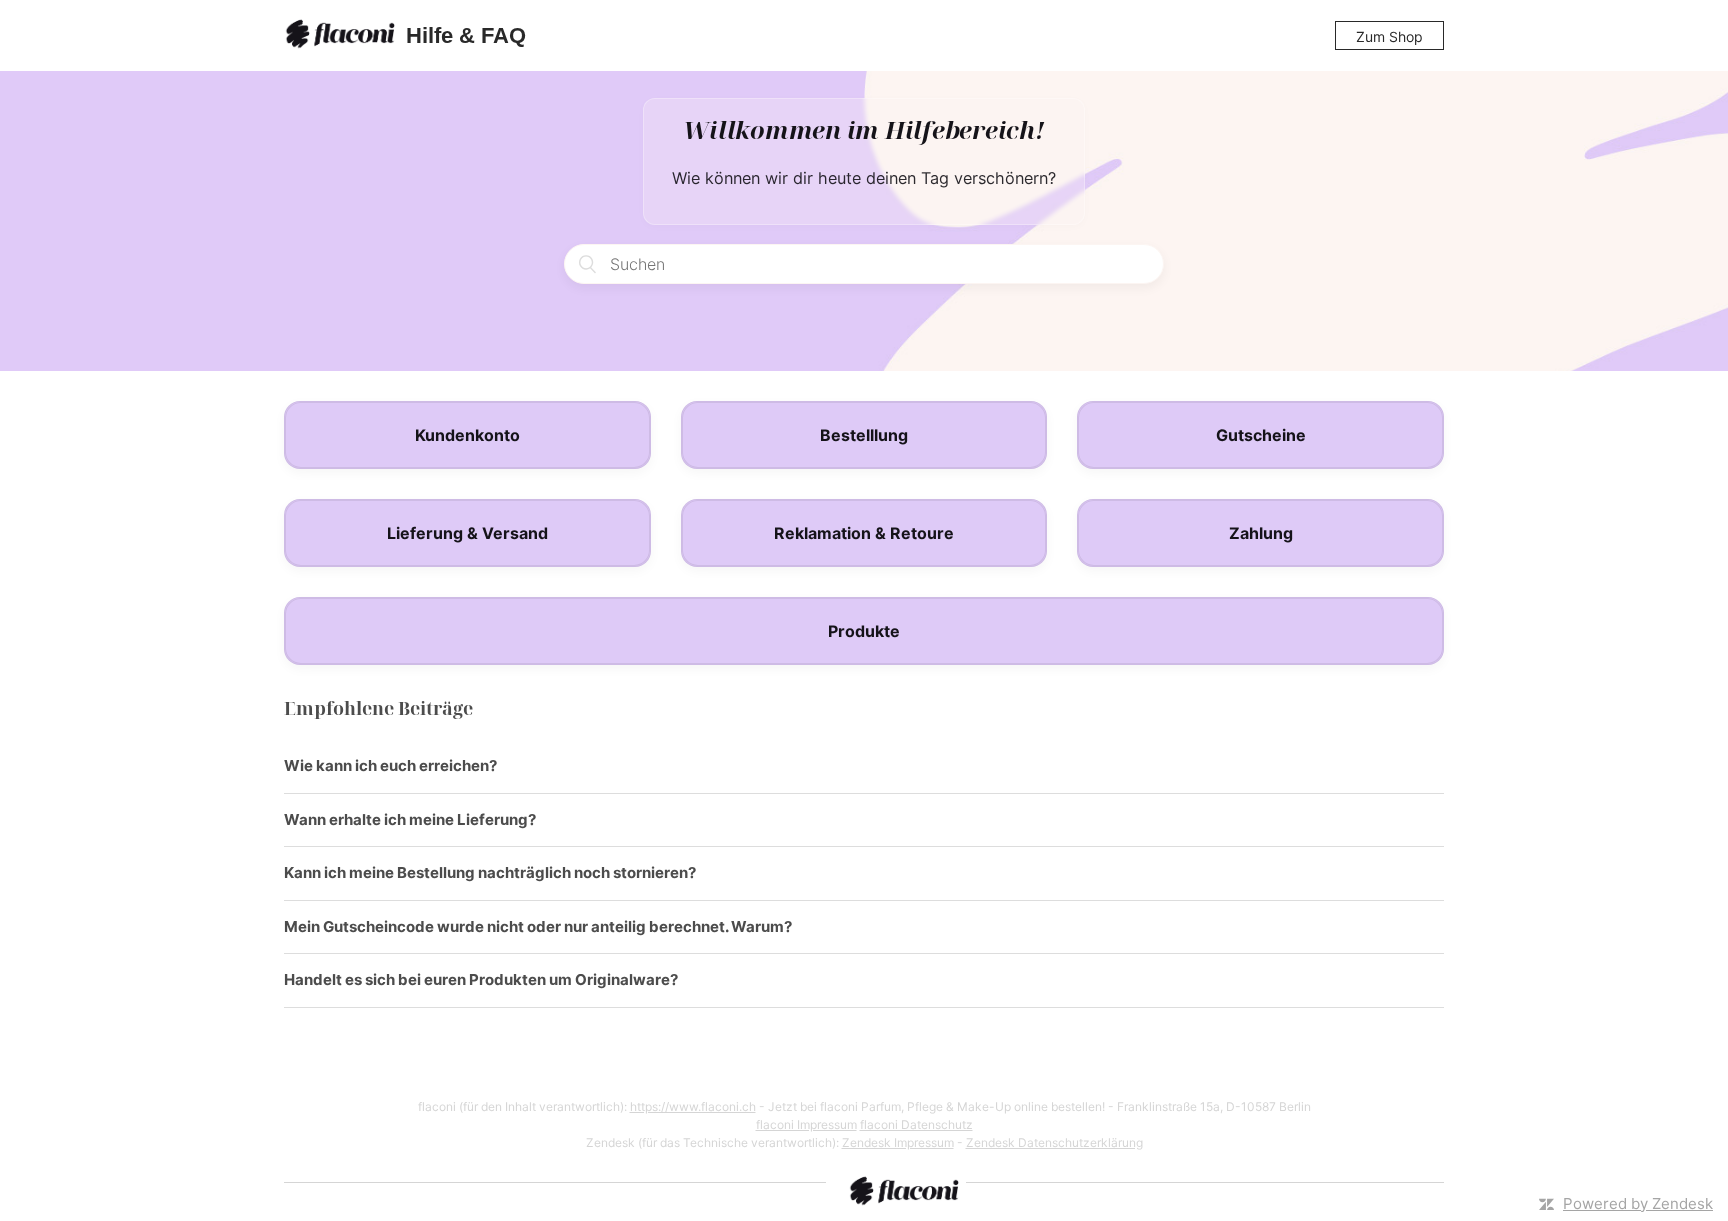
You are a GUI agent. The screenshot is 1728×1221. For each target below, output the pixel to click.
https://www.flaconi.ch (693, 1106)
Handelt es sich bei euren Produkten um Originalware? (481, 979)
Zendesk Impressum (898, 1142)
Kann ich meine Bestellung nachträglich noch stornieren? (490, 872)
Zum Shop (1389, 36)
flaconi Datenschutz (916, 1124)
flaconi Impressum (806, 1124)
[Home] (343, 36)
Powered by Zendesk (1638, 1203)
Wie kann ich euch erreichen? (390, 765)
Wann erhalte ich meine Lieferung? (410, 819)
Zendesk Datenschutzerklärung (1054, 1142)
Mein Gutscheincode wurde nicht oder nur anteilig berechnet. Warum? (538, 926)
